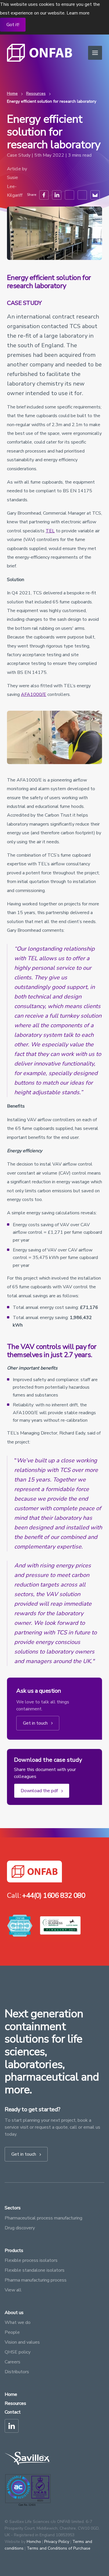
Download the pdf (40, 1791)
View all (13, 2290)
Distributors (17, 2372)
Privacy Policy (57, 2542)
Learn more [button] (78, 13)
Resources (36, 94)
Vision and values (22, 2342)
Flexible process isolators (31, 2260)
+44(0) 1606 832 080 (54, 1895)
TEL (50, 531)
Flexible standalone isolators (35, 2270)
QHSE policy (18, 2352)
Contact (13, 2412)
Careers (12, 2362)
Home (12, 94)
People (12, 2332)
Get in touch (36, 1723)
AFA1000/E (34, 694)
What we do (18, 2322)
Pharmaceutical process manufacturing (43, 2218)
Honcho (34, 2542)
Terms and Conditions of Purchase (59, 2548)
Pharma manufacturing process (36, 2280)
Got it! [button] (13, 25)
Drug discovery (20, 2228)
